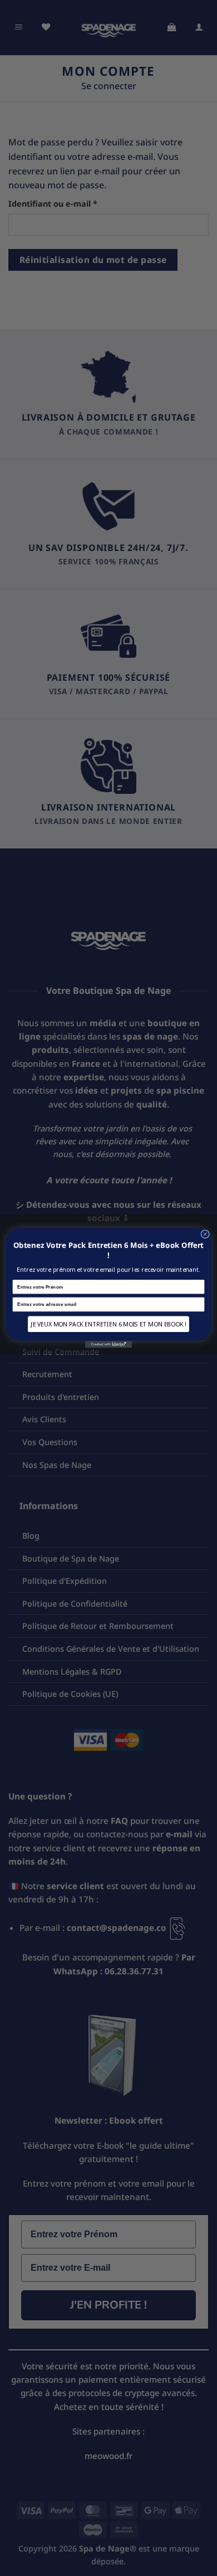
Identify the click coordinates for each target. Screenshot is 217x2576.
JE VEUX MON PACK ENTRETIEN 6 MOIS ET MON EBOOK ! (108, 1324)
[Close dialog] (205, 1234)
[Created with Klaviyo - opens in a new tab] (108, 1345)
